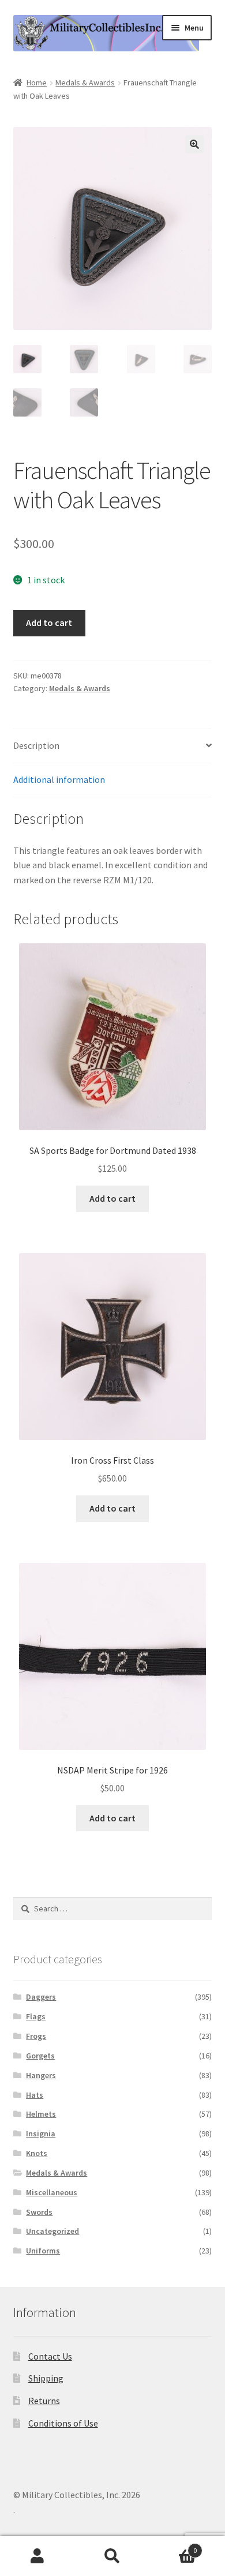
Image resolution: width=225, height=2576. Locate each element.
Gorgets (40, 2056)
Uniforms (43, 2251)
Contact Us (50, 2356)
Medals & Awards (85, 83)
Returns (44, 2401)
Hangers (41, 2075)
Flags (36, 2016)
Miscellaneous (52, 2192)
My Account (37, 2556)
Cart (173, 2546)
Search (112, 2556)
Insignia (41, 2133)
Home (37, 83)
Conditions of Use (63, 2423)
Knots (37, 2153)
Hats (35, 2095)
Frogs (36, 2036)
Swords (39, 2212)
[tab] (113, 746)
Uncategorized (52, 2231)
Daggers (41, 1997)
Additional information (59, 779)
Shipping (46, 2378)
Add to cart (49, 623)
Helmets (41, 2114)
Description (36, 745)
